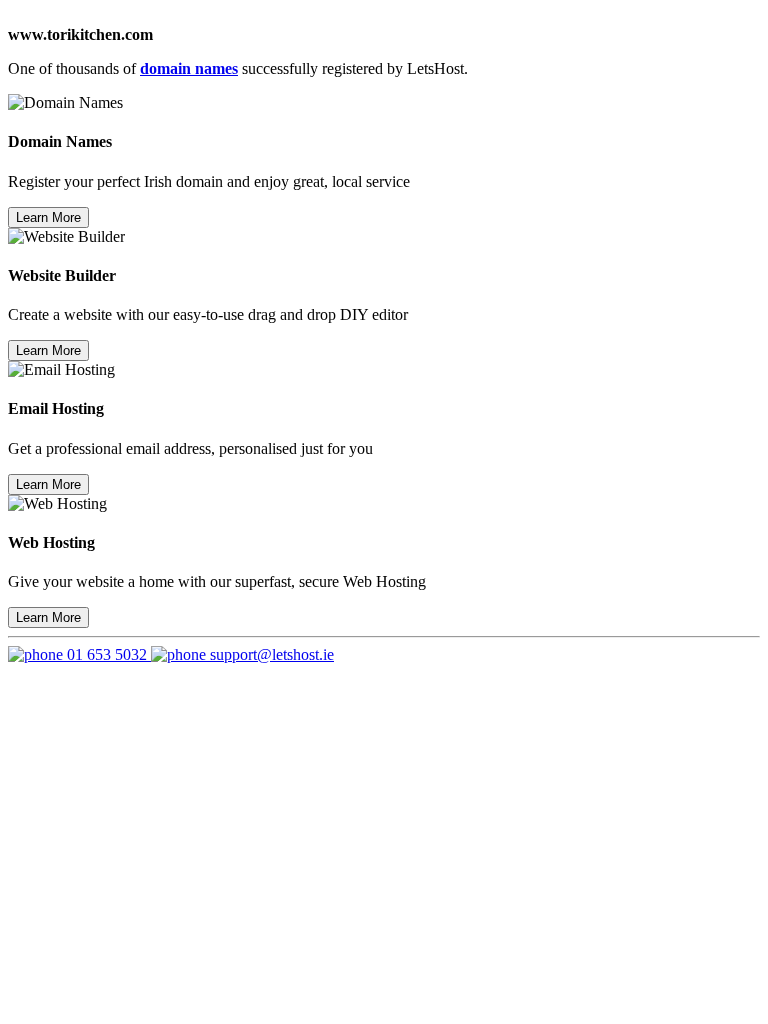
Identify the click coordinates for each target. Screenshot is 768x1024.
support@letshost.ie (270, 654)
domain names (189, 68)
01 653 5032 (107, 654)
